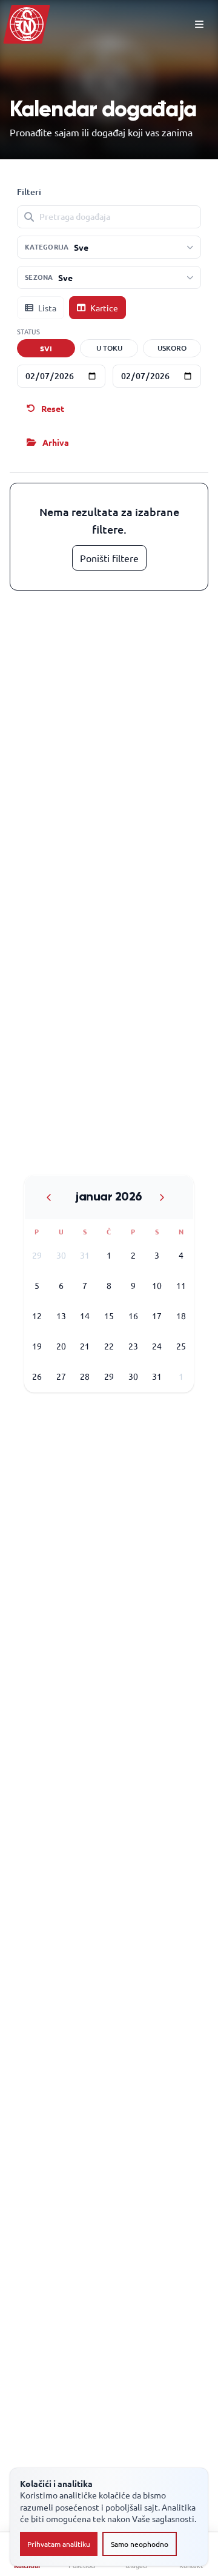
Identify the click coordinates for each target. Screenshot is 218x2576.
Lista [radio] (47, 308)
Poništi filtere (109, 558)
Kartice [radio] (104, 308)
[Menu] (199, 24)
